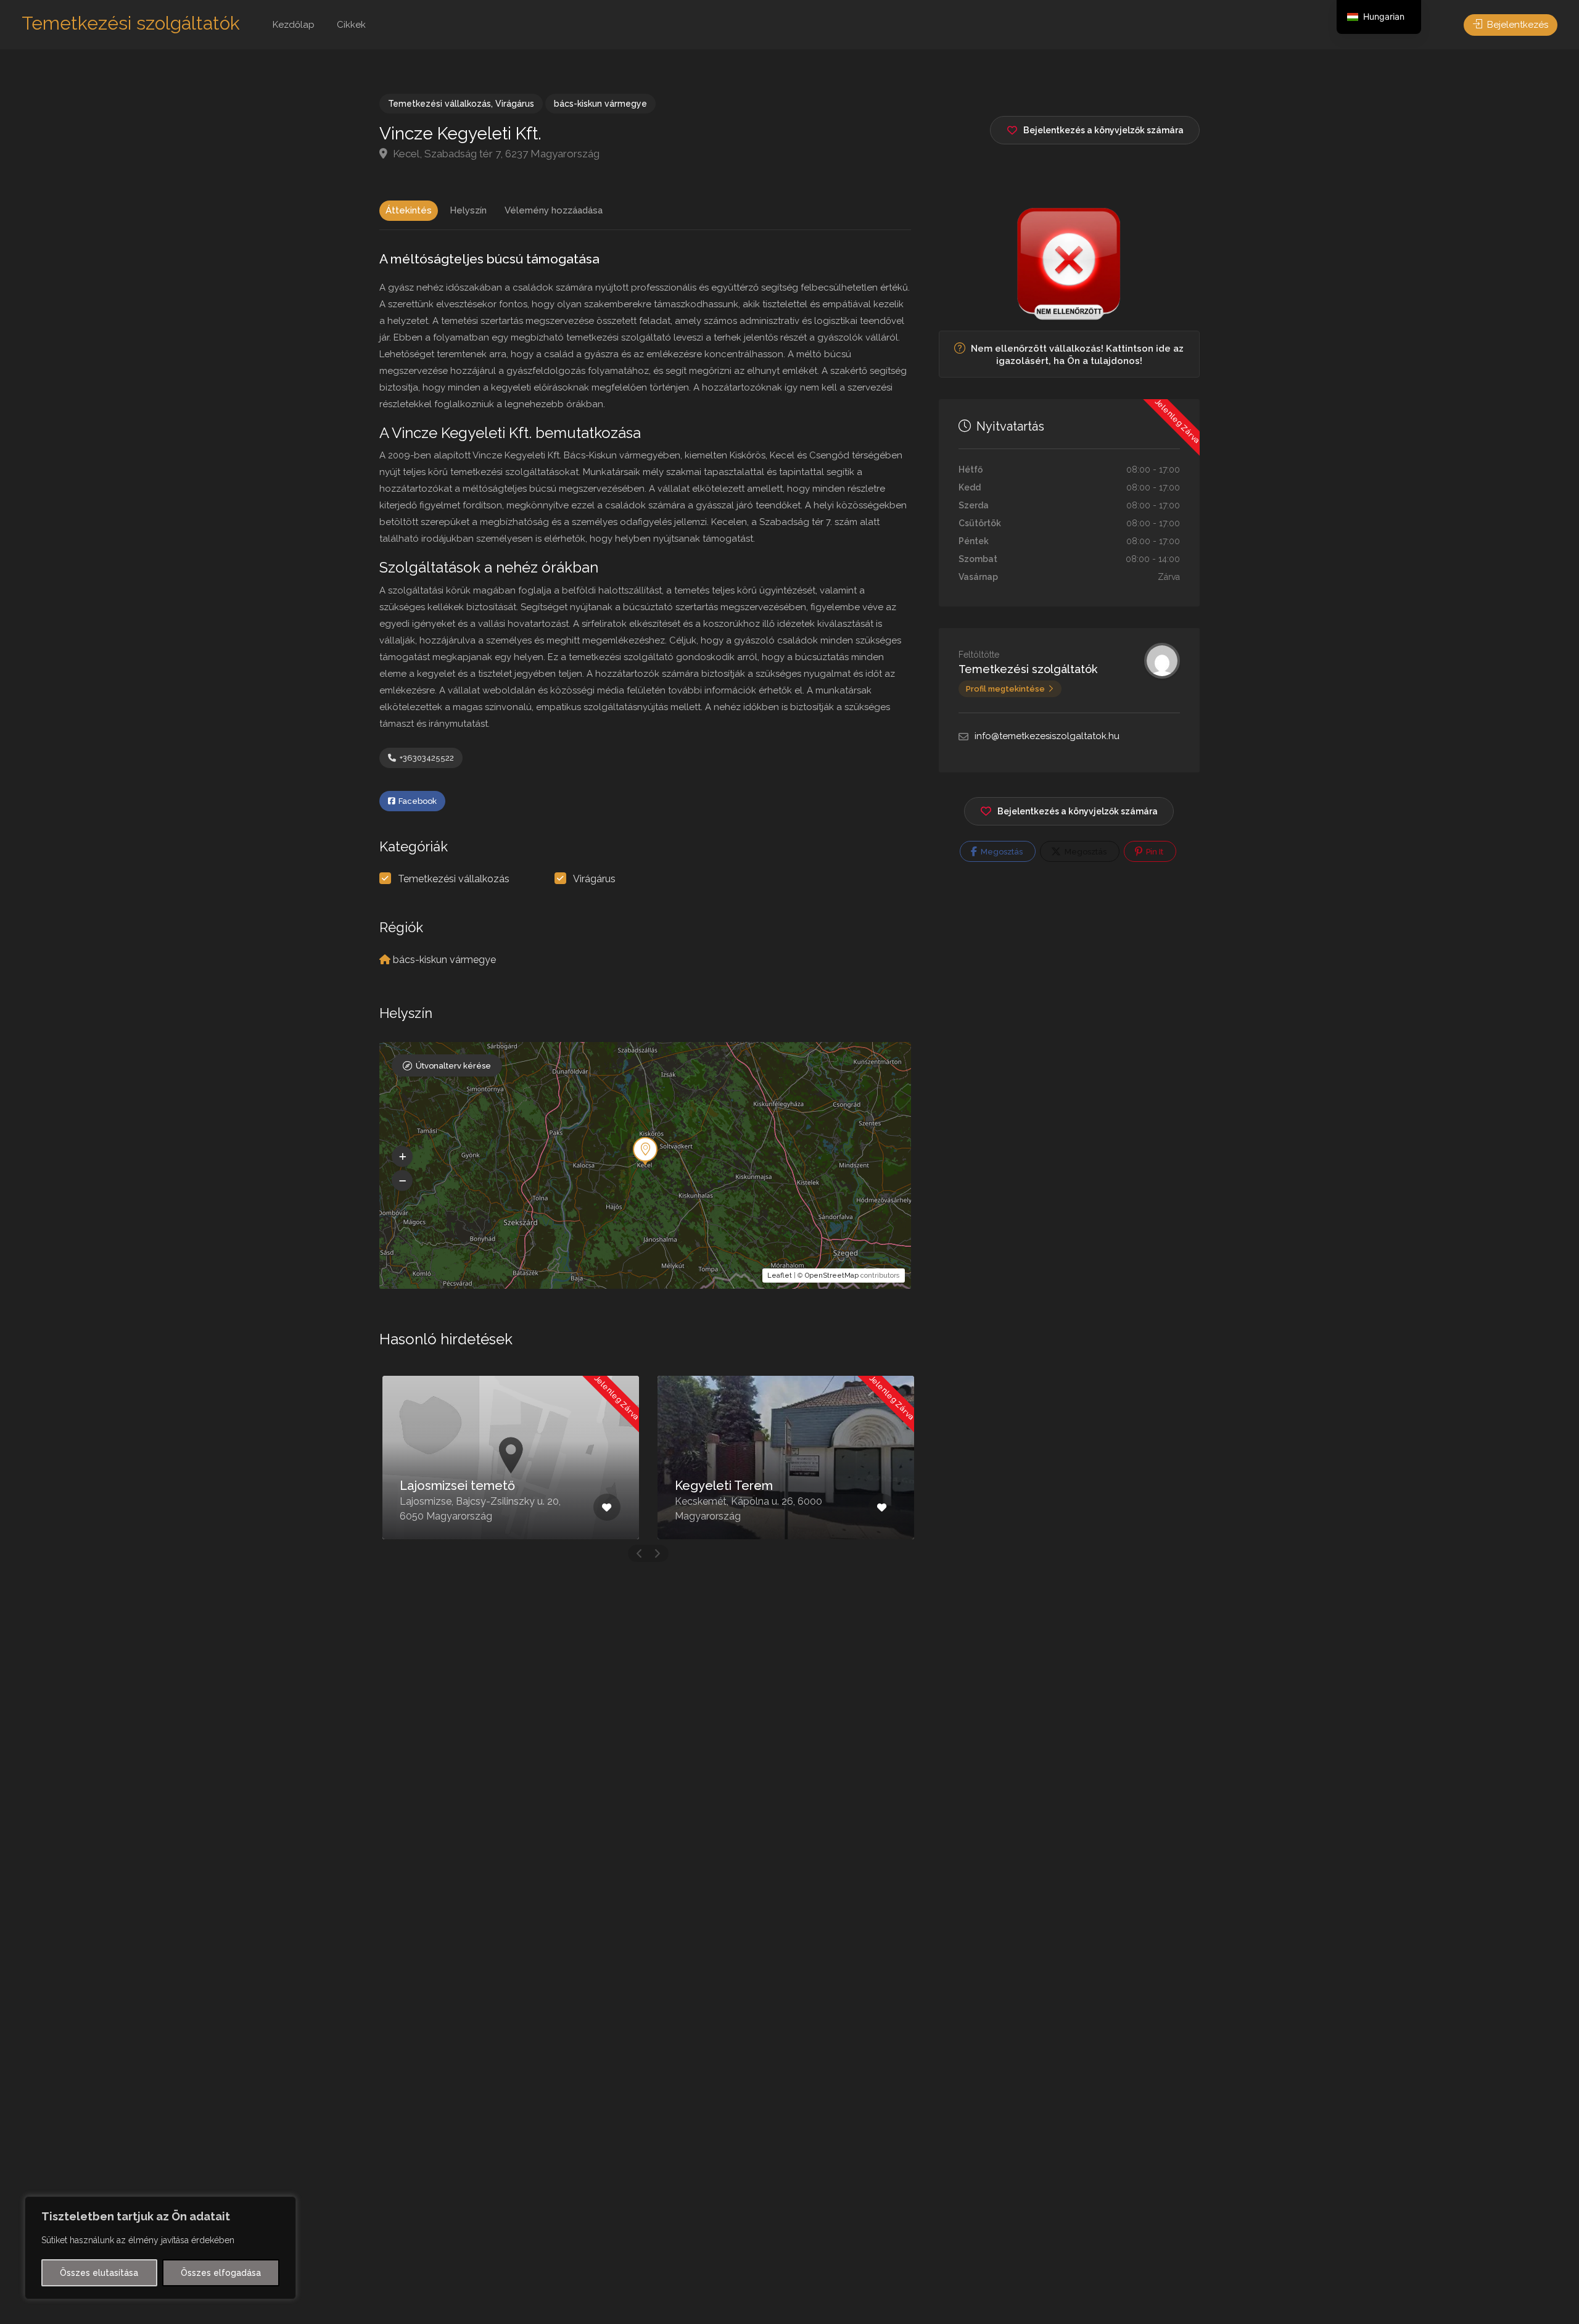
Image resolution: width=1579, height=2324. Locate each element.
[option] (511, 1458)
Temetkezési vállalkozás (439, 104)
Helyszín (468, 210)
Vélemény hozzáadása (554, 210)
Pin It (1154, 852)
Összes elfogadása (221, 2273)
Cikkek (351, 25)
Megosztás (1001, 852)
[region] (160, 2248)
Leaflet (780, 1276)
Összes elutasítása (99, 2273)
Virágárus (515, 104)
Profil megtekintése (1005, 689)
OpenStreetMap (832, 1276)
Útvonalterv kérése (453, 1066)
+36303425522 (426, 758)
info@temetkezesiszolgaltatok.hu (1047, 736)
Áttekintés (409, 210)
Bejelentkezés (1516, 25)
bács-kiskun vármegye (600, 104)
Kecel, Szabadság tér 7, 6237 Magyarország (495, 154)
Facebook (417, 801)
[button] (402, 1157)
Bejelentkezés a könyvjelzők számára (1078, 811)
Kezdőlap (294, 25)
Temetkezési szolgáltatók (131, 23)
